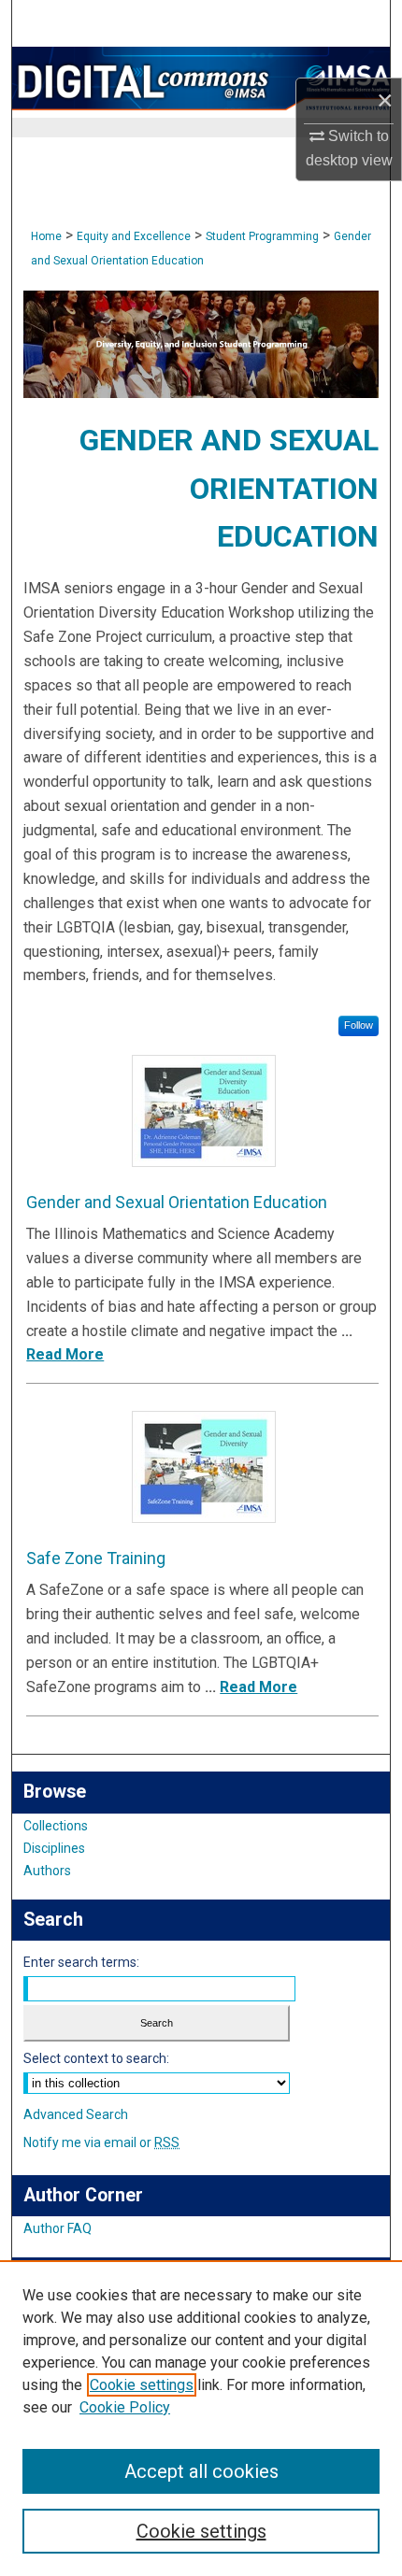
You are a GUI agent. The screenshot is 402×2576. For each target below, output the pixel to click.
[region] (201, 2418)
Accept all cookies (201, 2471)
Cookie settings (142, 2385)
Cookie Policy (125, 2407)
